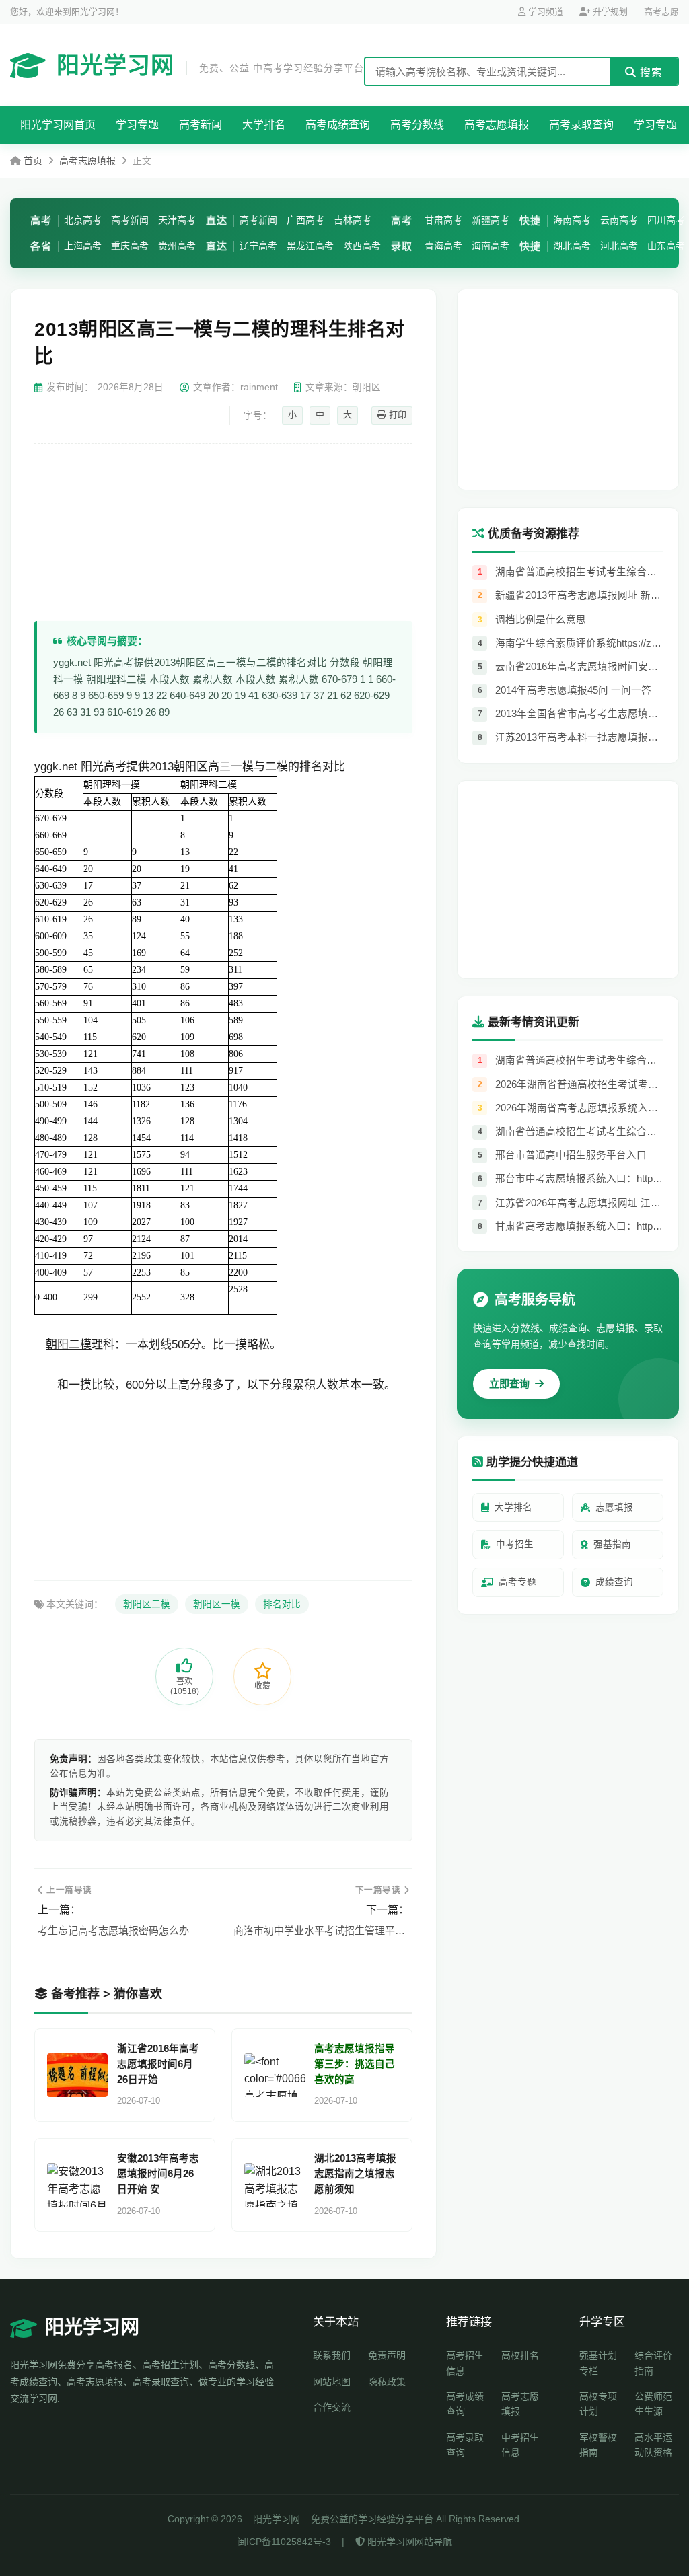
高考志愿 (661, 12)
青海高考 (443, 246)
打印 (396, 415)
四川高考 (666, 220)
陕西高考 (362, 246)
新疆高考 (491, 220)
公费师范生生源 (653, 2404)
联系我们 (332, 2355)
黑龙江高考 (310, 246)
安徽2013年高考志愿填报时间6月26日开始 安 (158, 2174)
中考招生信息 (520, 2445)
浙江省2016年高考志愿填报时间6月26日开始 (158, 2064)
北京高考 (83, 220)
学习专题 (137, 125)
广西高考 (305, 220)
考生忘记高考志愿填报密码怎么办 (113, 1930)
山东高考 (666, 246)
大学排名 (264, 125)
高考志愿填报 (497, 125)
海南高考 (491, 246)
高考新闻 (201, 125)
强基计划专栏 (598, 2363)
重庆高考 (130, 246)
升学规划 (609, 12)
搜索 (650, 72)
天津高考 (177, 220)
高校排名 (520, 2355)
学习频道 (544, 12)
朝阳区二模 (147, 1604)
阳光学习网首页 (58, 125)
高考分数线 (417, 125)
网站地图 (332, 2382)
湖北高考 (572, 246)
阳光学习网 (210, 65)
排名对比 (282, 1604)
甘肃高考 (443, 220)
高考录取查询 (581, 125)
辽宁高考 (258, 246)
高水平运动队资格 (653, 2445)
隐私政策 (387, 2382)
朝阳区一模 (217, 1604)
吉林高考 (353, 220)
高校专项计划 (598, 2404)
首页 (33, 161)
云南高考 (619, 220)
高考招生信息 (465, 2363)
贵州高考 (177, 246)
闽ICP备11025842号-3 (284, 2542)
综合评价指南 (653, 2363)
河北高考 (619, 246)
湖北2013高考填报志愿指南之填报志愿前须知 (355, 2174)
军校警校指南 (598, 2445)
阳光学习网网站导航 (408, 2542)
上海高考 (83, 246)
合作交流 (332, 2407)
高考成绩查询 (338, 125)
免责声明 (387, 2355)
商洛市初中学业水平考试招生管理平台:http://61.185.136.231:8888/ (321, 1930)
